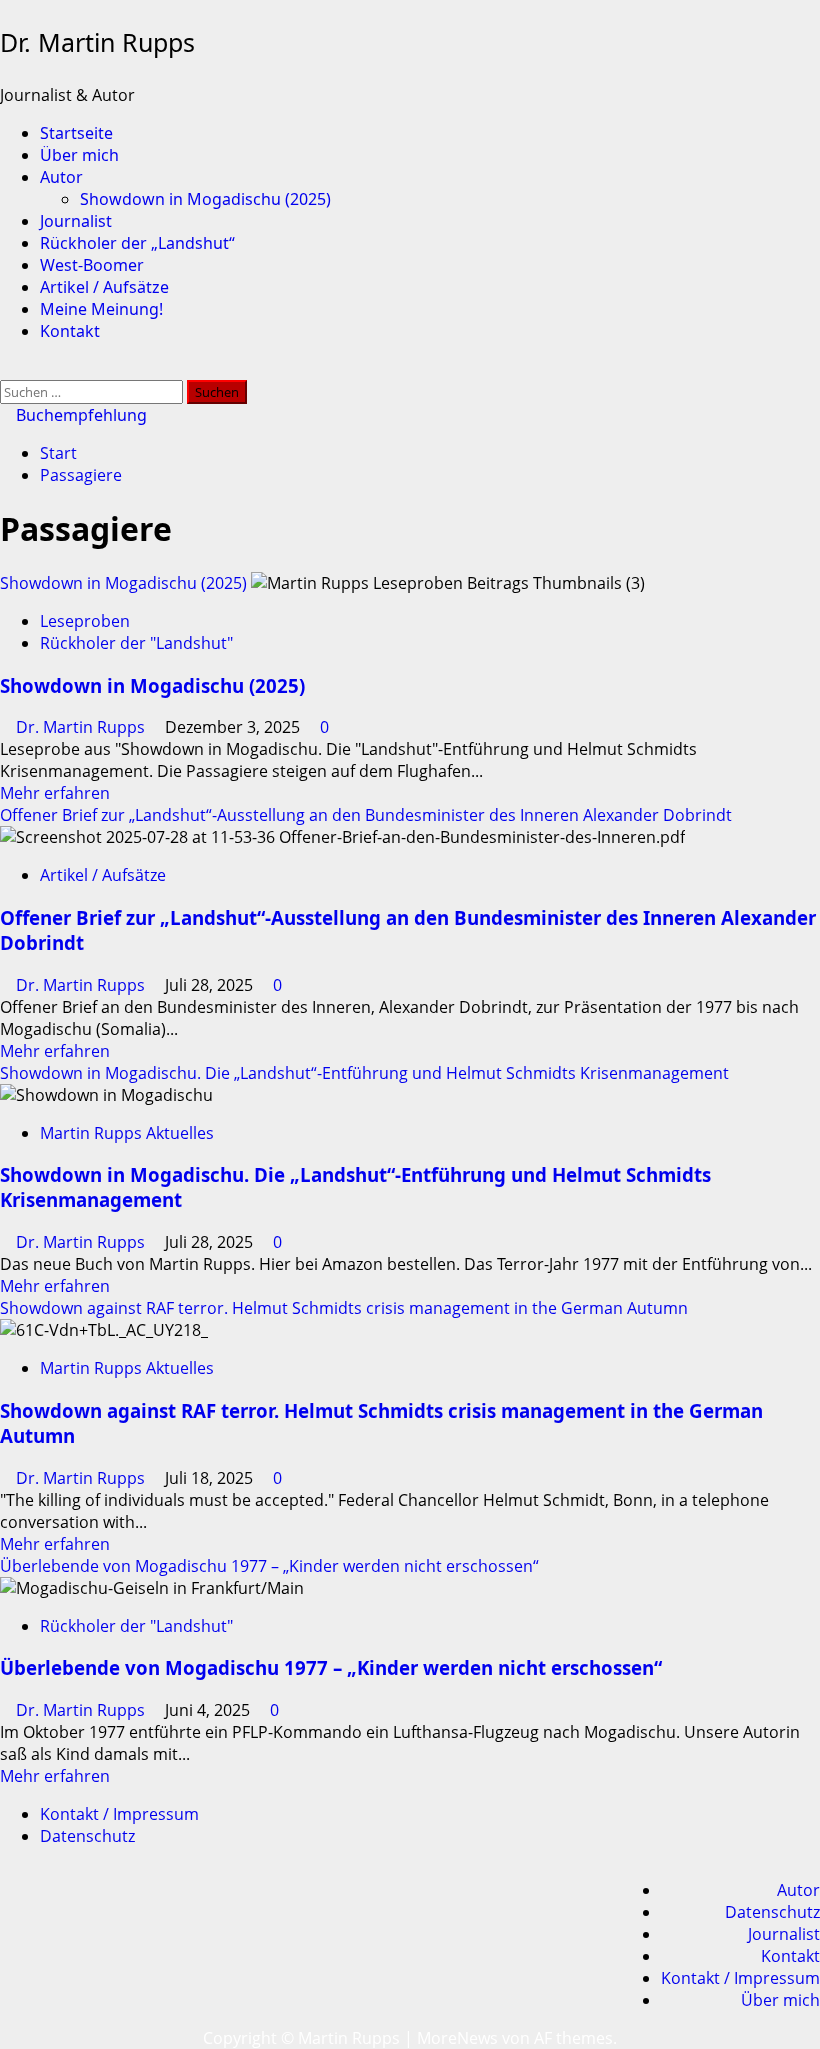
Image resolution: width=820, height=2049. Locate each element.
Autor (61, 177)
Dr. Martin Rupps (97, 42)
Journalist (76, 221)
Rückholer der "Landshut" (136, 643)
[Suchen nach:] (93, 391)
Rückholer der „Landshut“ (137, 243)
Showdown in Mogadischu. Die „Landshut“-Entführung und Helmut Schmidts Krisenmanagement (364, 1073)
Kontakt (70, 331)
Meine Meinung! (101, 309)
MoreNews (457, 2038)
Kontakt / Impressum (119, 1814)
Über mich (79, 155)
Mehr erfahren (55, 793)
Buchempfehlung (79, 415)
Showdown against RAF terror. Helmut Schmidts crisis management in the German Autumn (344, 1308)
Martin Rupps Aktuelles (127, 1133)
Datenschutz (87, 1836)
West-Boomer (92, 265)
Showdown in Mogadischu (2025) (205, 199)
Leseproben (85, 621)
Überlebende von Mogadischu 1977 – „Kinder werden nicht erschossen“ (269, 1566)
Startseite (76, 133)
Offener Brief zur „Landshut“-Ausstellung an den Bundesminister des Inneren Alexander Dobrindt (366, 815)
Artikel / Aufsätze (104, 287)
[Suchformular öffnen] (6, 369)
